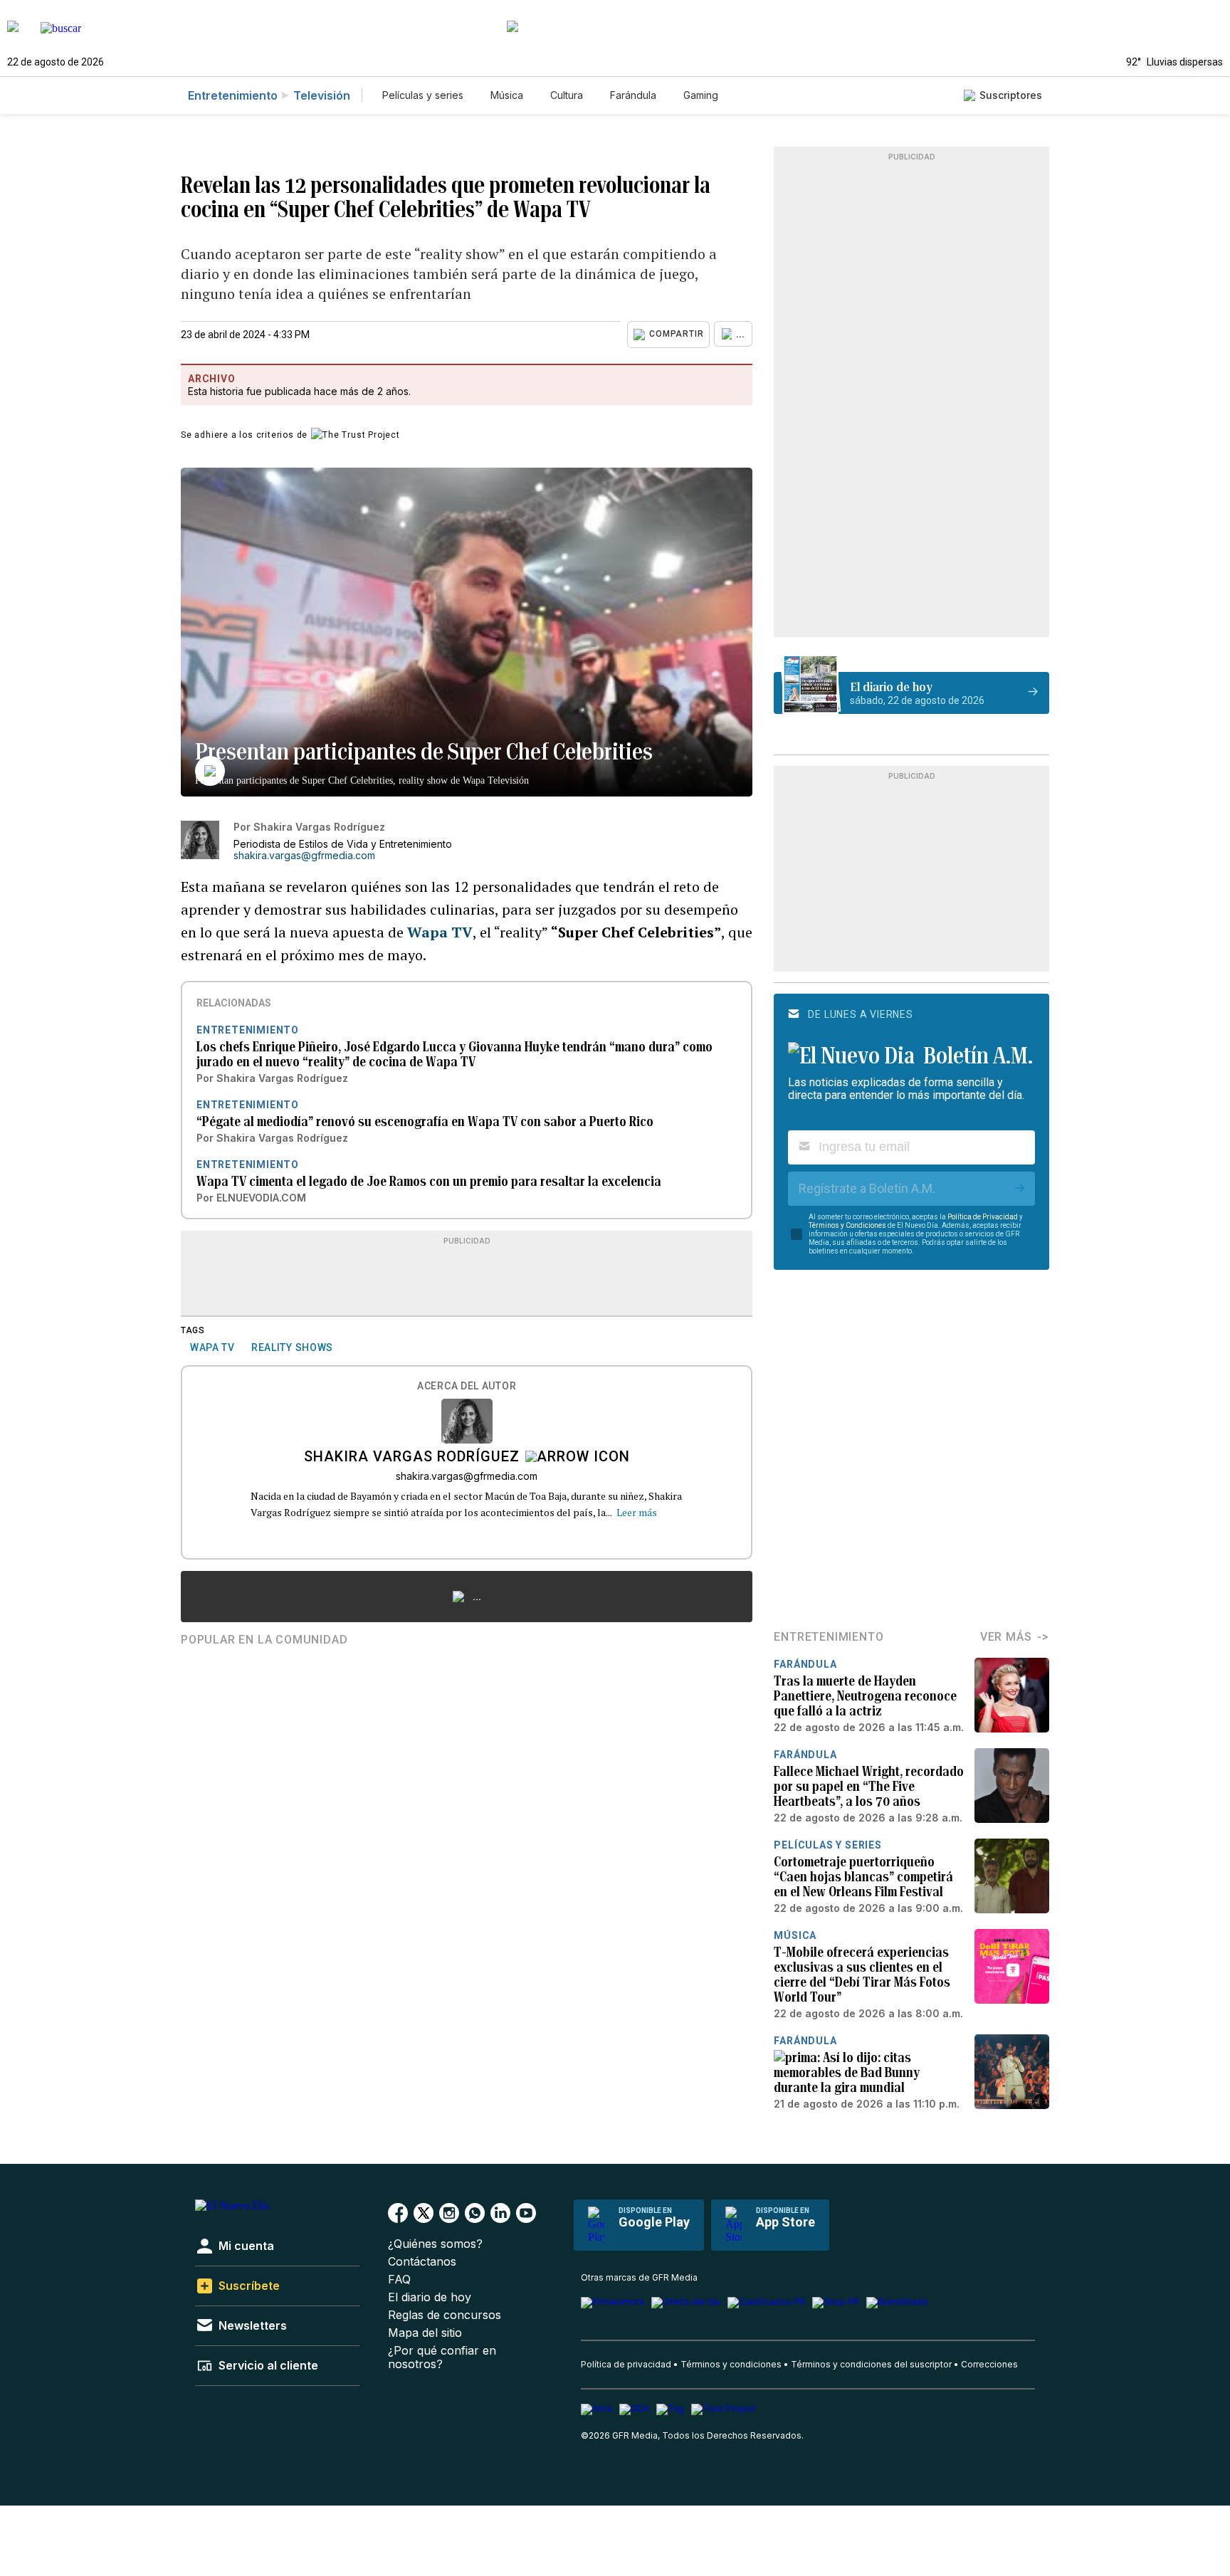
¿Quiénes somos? (435, 2244)
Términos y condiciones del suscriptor (871, 2364)
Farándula (633, 95)
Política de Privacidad (983, 1217)
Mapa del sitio (425, 2333)
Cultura (567, 95)
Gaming (701, 95)
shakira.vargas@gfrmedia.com (304, 856)
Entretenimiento (233, 95)
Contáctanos (422, 2262)
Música (507, 95)
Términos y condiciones (731, 2364)
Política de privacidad (626, 2364)
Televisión (322, 95)
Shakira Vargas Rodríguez (412, 1458)
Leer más (637, 1512)
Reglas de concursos (445, 2315)
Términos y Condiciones (847, 1225)
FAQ (399, 2280)
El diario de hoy (430, 2297)
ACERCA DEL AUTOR (467, 1386)
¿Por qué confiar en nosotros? (442, 2357)
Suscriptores (1011, 95)
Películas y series (423, 95)
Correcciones (989, 2364)
